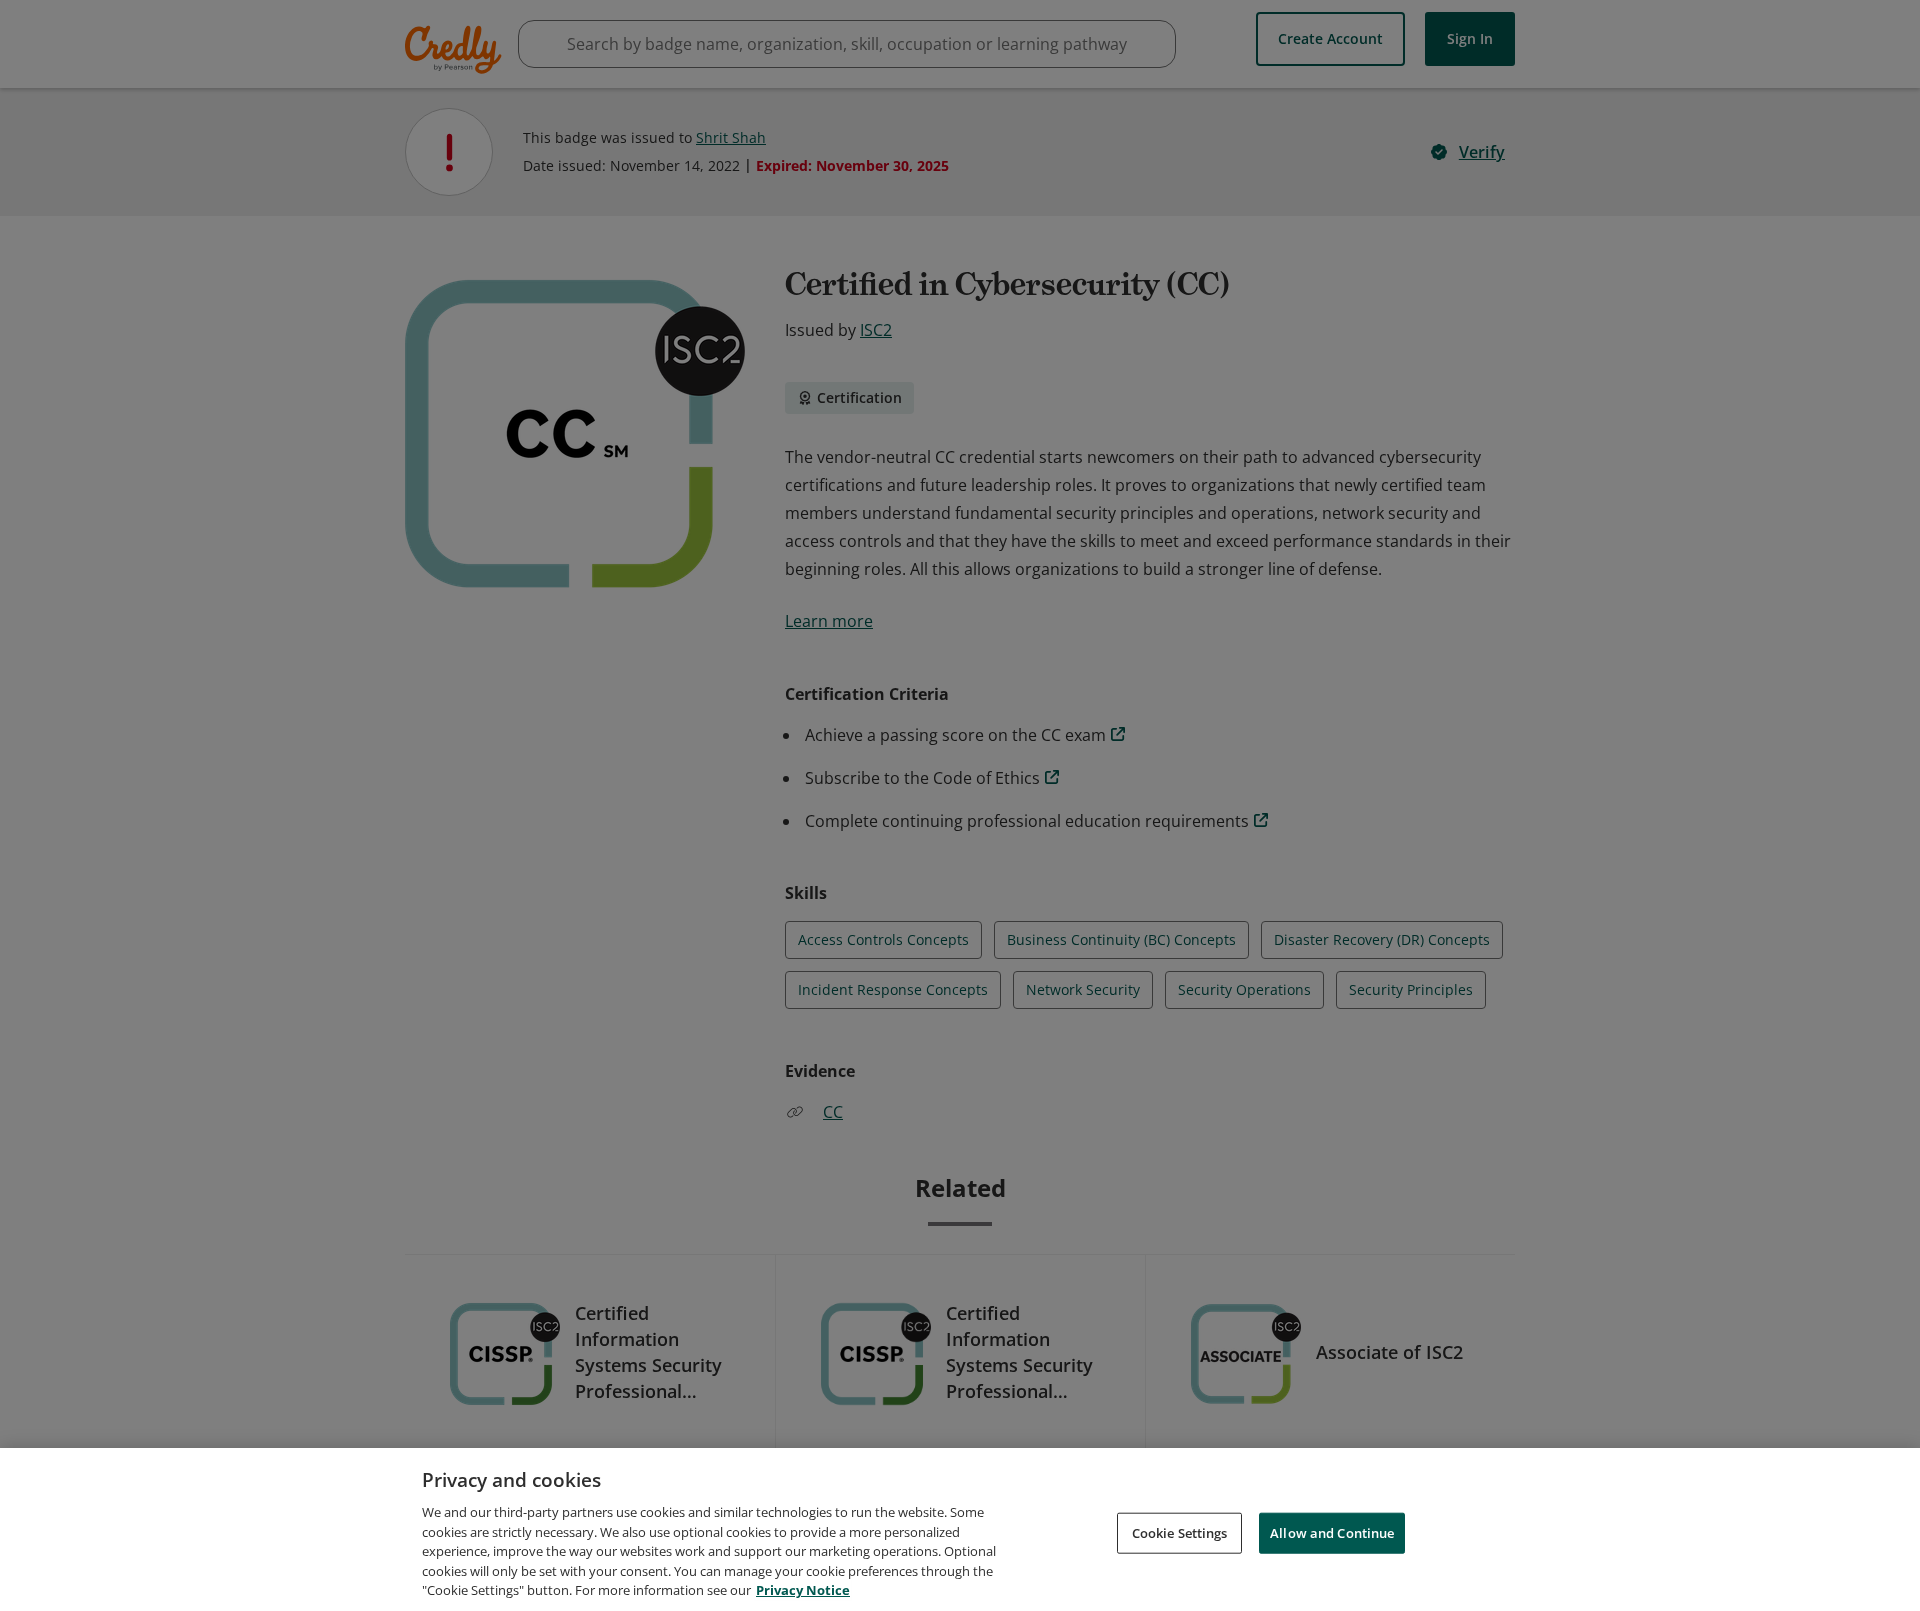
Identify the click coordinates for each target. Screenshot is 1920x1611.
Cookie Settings (1180, 1532)
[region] (960, 1529)
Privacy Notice (803, 1590)
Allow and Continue (1332, 1532)
